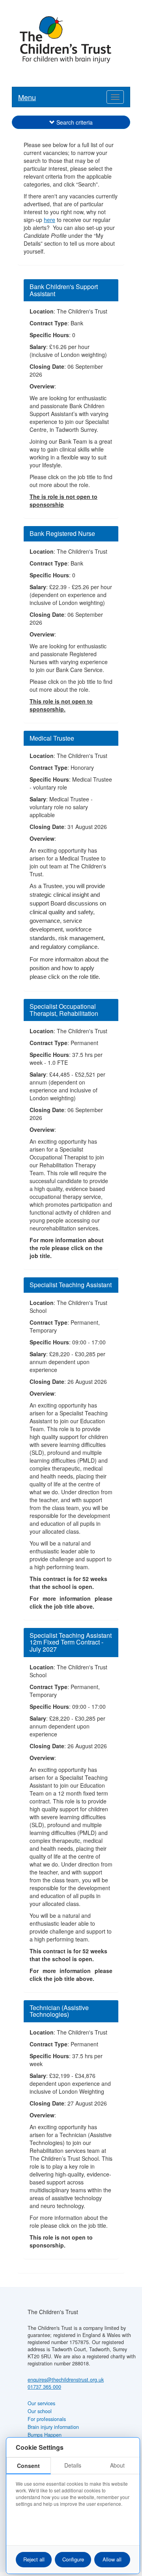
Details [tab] (73, 2465)
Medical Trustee (52, 738)
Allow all (112, 2559)
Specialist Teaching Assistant (71, 1285)
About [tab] (117, 2465)
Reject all (34, 2559)
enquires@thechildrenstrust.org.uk (66, 2380)
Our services (41, 2403)
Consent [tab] (28, 2466)
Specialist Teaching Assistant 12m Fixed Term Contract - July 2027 (71, 1642)
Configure (73, 2559)
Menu (27, 97)
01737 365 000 (44, 2387)
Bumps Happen (45, 2435)
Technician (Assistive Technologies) (59, 2011)
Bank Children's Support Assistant (64, 290)
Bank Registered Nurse (62, 533)
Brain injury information (53, 2427)
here (50, 220)
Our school (40, 2411)
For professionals (47, 2419)
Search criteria (75, 122)
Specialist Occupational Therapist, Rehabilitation (64, 1010)
